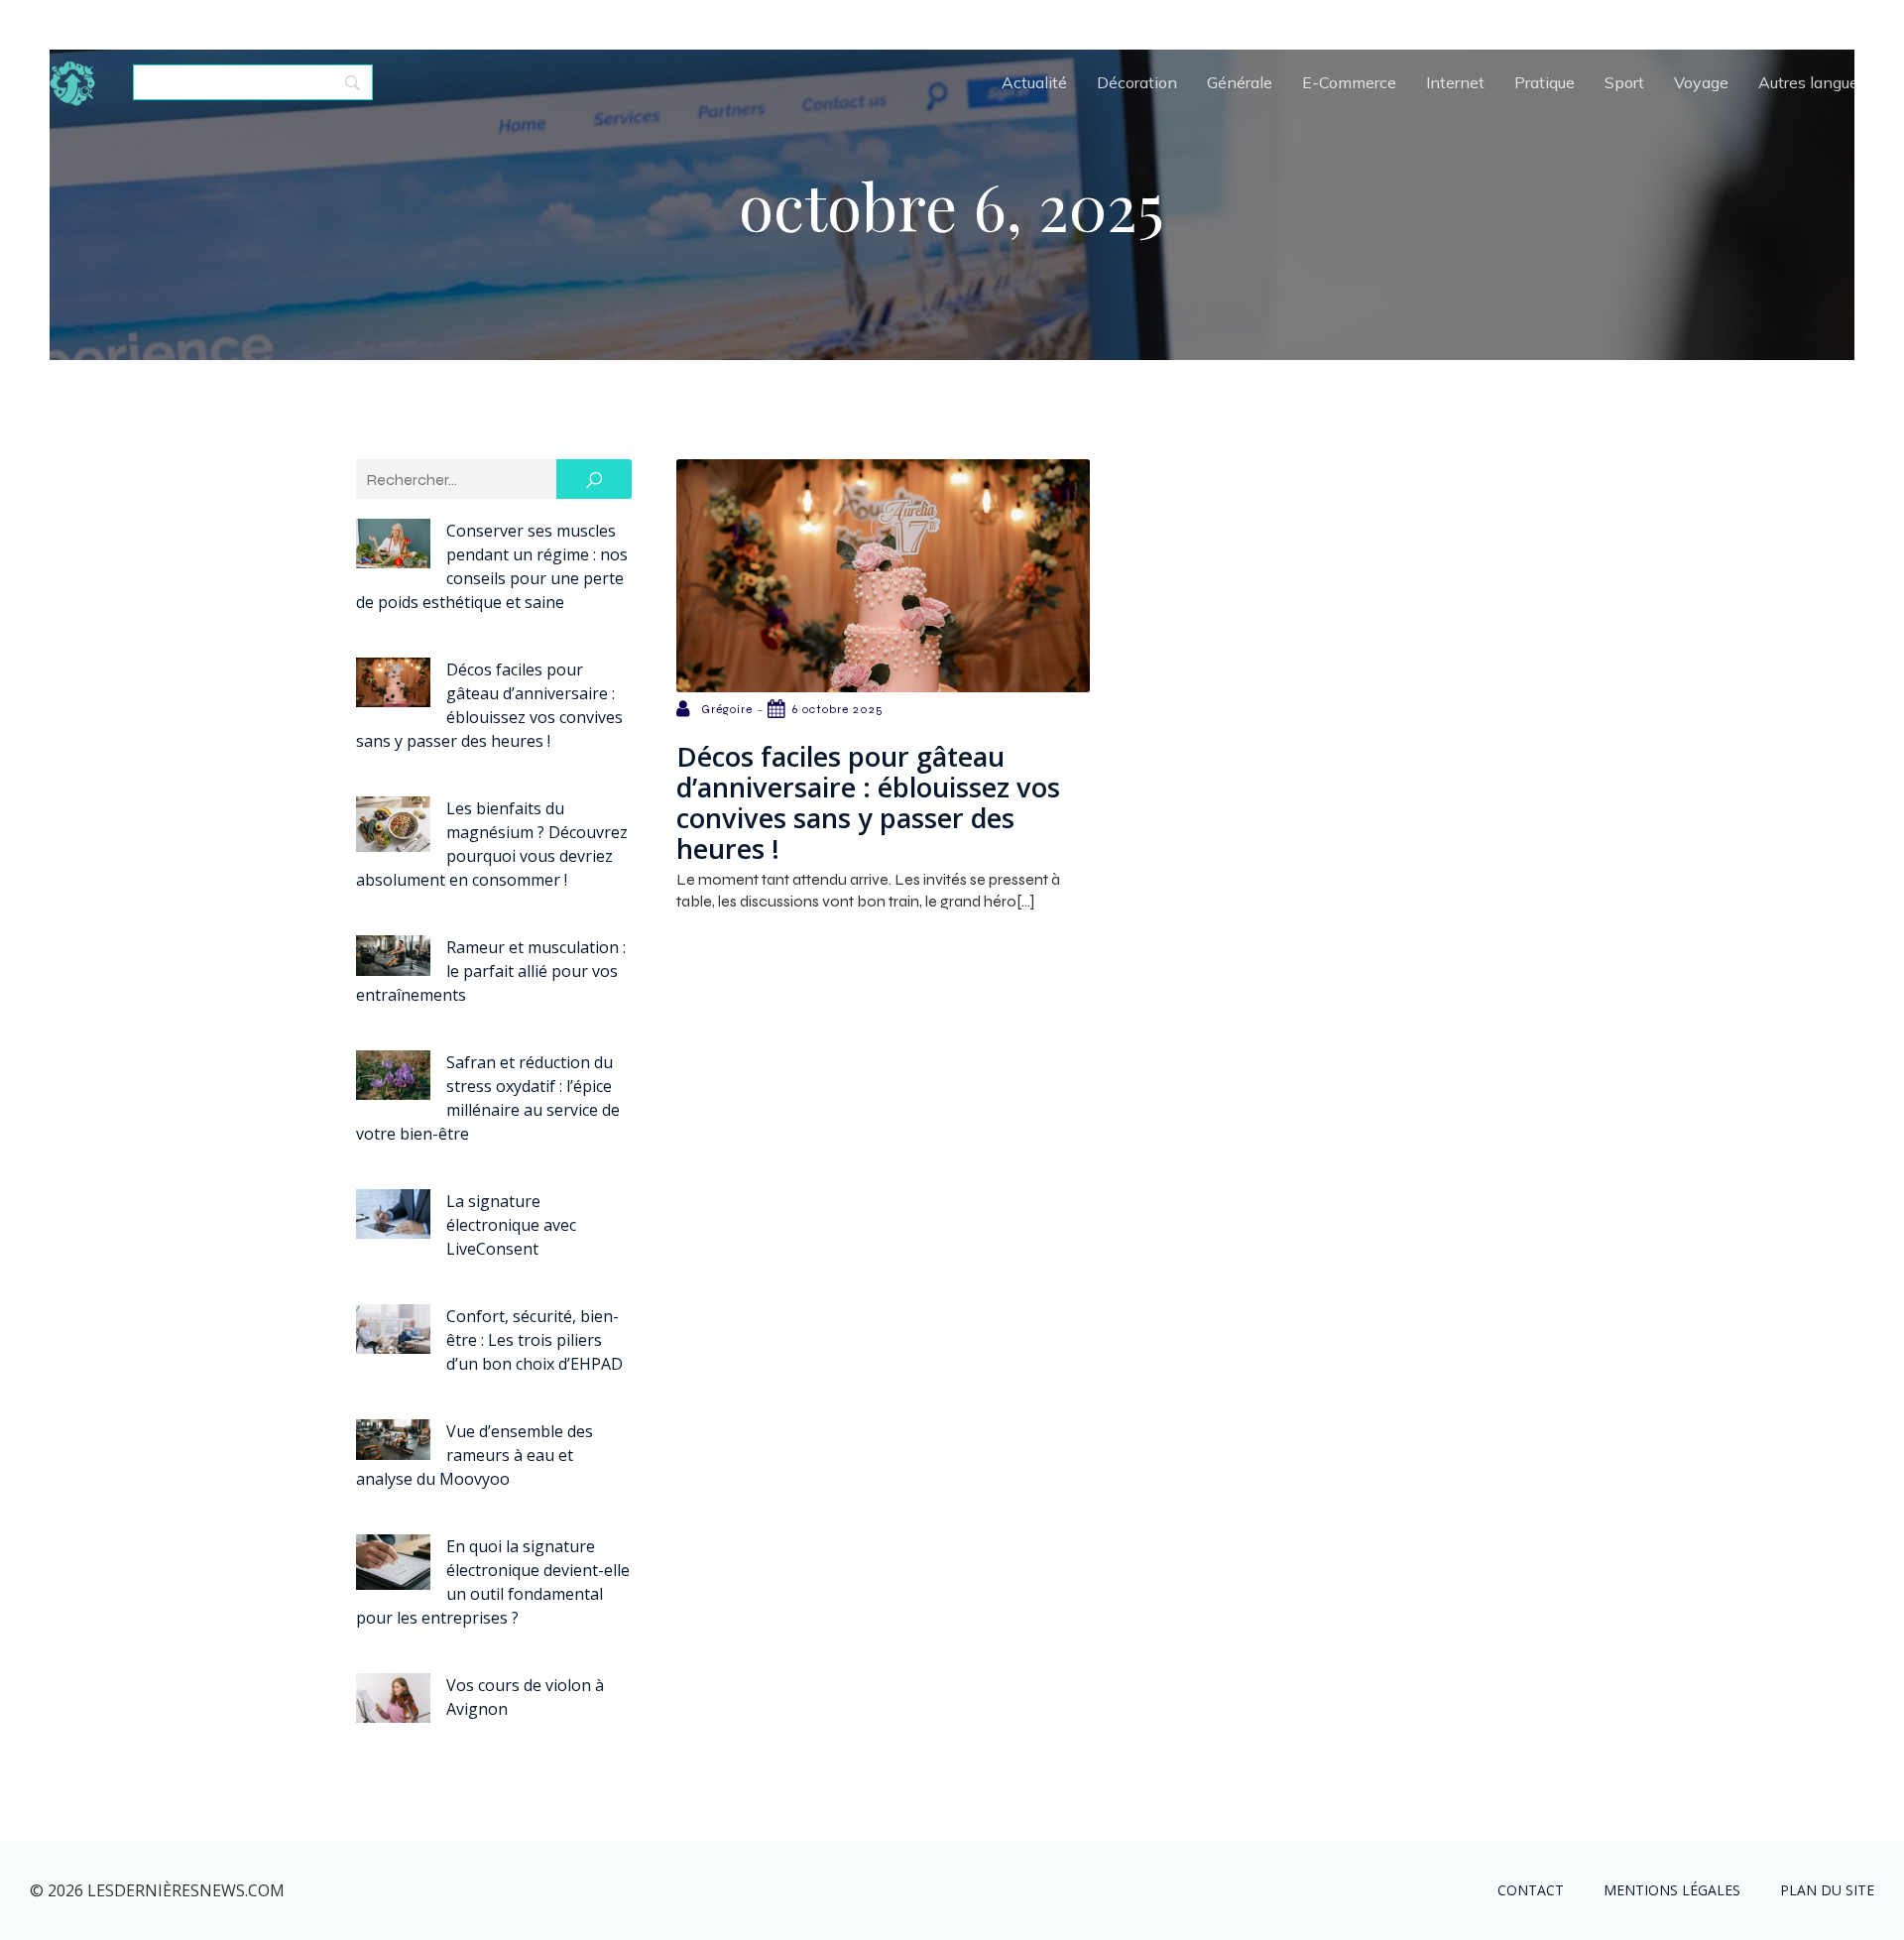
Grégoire (727, 709)
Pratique (1545, 82)
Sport (1624, 82)
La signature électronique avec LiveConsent (511, 1225)
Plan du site (1827, 1890)
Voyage (1701, 82)
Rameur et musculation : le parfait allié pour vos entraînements (491, 971)
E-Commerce (1349, 82)
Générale (1240, 82)
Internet (1455, 82)
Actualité (1034, 82)
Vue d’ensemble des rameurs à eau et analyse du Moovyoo (475, 1455)
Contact (1531, 1890)
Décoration (1137, 82)
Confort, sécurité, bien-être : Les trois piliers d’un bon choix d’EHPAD (535, 1340)
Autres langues (1812, 82)
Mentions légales (1672, 1890)
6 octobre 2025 (838, 709)
